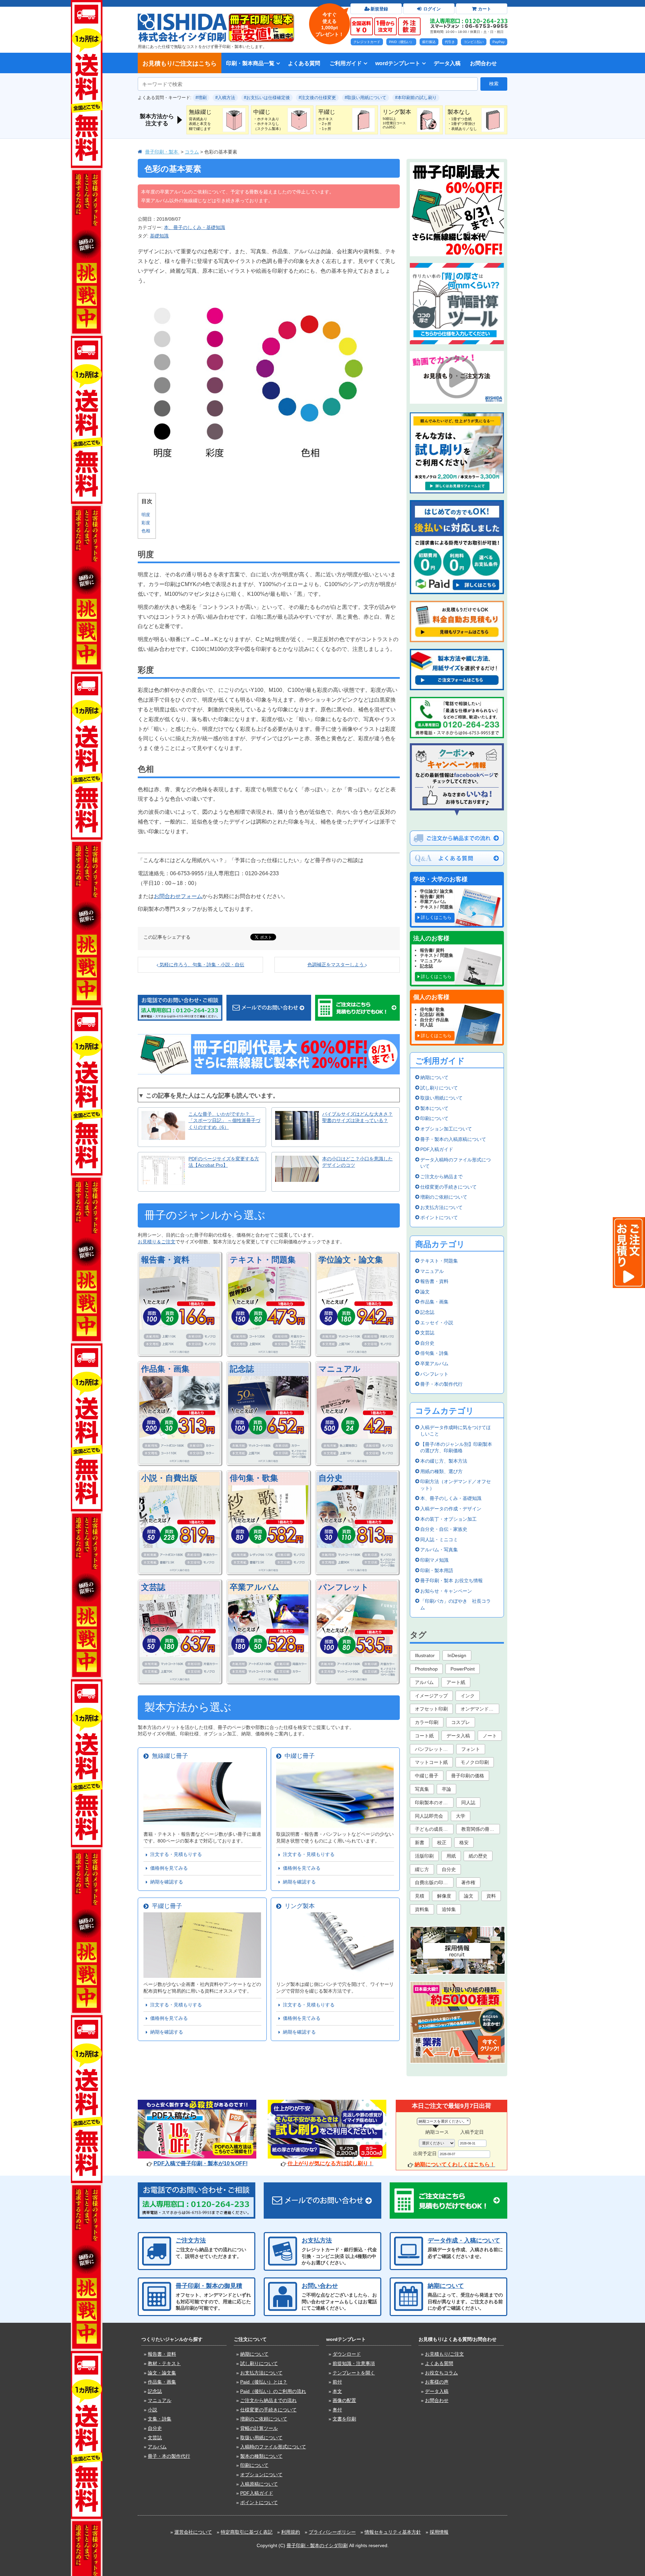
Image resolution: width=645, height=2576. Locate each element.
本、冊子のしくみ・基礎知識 (195, 227)
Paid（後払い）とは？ (264, 2382)
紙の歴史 (478, 1856)
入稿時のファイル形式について (273, 2447)
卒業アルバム (255, 1587)
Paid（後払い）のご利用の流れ (273, 2391)
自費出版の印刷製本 (434, 1882)
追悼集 (449, 1909)
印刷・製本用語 (437, 1570)
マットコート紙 (431, 1762)
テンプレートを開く (354, 2373)
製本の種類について (261, 2456)
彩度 (146, 523)
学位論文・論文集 (351, 1260)
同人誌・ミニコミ (439, 1540)
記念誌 (242, 1369)
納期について (434, 1077)
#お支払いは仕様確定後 (267, 98)
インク (468, 1696)
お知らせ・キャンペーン (446, 1591)
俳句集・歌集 (254, 1478)
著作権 (468, 1882)
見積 (420, 1896)
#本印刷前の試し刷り (416, 98)
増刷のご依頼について (444, 1197)
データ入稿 (447, 63)
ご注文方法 (191, 2240)
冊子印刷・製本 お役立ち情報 (451, 1581)
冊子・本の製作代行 (441, 1384)
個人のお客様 (431, 997)
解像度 (444, 1896)
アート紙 (456, 1682)
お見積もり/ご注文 (444, 2354)
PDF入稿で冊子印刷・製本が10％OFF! (201, 2163)
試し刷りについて (439, 1088)
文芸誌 (153, 1587)
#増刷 (201, 98)
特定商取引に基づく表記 (247, 2532)
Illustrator (425, 1655)
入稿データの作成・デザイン (451, 1509)
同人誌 (468, 1803)
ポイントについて (439, 1217)
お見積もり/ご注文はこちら (180, 63)
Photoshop (426, 1669)
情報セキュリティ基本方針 (393, 2532)
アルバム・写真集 (439, 1550)
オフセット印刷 (431, 1709)
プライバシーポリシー (332, 2532)
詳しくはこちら (436, 917)
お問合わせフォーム (178, 896)
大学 (461, 1816)
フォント (471, 1749)
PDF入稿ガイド (437, 1149)
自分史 (331, 1478)
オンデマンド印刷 (479, 1709)
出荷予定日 (425, 2153)
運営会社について (193, 2532)
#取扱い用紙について (365, 98)
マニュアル (339, 1369)
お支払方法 (317, 2240)
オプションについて (261, 2475)
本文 (337, 2391)
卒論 (446, 1789)
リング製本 (298, 1906)
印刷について (434, 1118)
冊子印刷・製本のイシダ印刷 (317, 2545)
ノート (490, 1736)
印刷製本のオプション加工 (434, 1803)
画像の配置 (344, 2400)
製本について (434, 1108)
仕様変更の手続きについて (448, 1187)
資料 (491, 1896)
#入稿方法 (225, 98)
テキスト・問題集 (263, 1260)
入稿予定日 (472, 2132)
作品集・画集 (165, 1369)
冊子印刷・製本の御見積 (209, 2286)
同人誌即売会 (429, 1816)
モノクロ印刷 (475, 1762)
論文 (425, 1292)
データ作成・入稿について (464, 2240)
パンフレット (344, 1587)
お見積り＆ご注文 (157, 1242)
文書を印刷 (344, 2419)
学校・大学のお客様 (440, 879)
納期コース (437, 2132)
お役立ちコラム (441, 2373)
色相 (146, 531)
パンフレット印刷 (434, 1749)
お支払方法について (441, 1207)
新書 (420, 1842)
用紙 (451, 1856)
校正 (442, 1842)
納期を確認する (165, 1882)
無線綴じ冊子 (168, 1756)
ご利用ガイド (346, 63)
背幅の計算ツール (259, 2428)
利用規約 (291, 2532)
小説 (153, 2410)
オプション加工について (446, 1129)
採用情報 (439, 2532)
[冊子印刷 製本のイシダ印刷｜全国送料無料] (182, 16)
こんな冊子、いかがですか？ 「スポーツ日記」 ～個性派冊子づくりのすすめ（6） (224, 1121)
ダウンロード (347, 2354)
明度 (146, 515)
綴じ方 (422, 1869)
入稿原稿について (259, 2484)
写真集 (422, 1789)
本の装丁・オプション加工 (448, 1519)
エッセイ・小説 (437, 1323)
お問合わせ (483, 63)
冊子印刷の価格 (468, 1776)
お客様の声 (437, 2382)
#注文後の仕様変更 (317, 98)
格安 (464, 1842)
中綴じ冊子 (298, 1756)
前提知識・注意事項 (354, 2363)
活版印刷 (424, 1856)
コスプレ (461, 1722)
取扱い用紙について (441, 1098)
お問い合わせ (320, 2286)
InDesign (457, 1655)
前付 (337, 2382)
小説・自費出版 (169, 1478)
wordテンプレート (398, 63)
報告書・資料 (165, 1260)
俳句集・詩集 (434, 1353)
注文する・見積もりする (175, 1854)
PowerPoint (463, 1669)
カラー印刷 (427, 1722)
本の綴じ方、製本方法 (444, 1461)
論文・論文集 (162, 2373)
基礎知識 (159, 236)
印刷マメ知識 (434, 1560)
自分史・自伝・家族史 (444, 1529)
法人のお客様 (431, 938)
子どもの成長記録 (434, 1829)
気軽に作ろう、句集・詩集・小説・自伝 (201, 965)
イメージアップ (431, 1696)
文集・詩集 (160, 2419)
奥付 (337, 2410)
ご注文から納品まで (441, 1176)
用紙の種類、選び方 (441, 1471)
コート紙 (424, 1736)
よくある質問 (304, 63)
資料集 (422, 1909)
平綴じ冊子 (165, 1906)
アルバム (424, 1682)
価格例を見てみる (168, 1868)
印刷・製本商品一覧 (250, 63)
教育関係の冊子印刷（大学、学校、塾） (481, 1829)
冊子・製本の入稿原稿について (453, 1139)
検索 (494, 84)
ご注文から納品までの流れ (268, 2400)
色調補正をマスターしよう (336, 965)
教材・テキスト (164, 2363)
